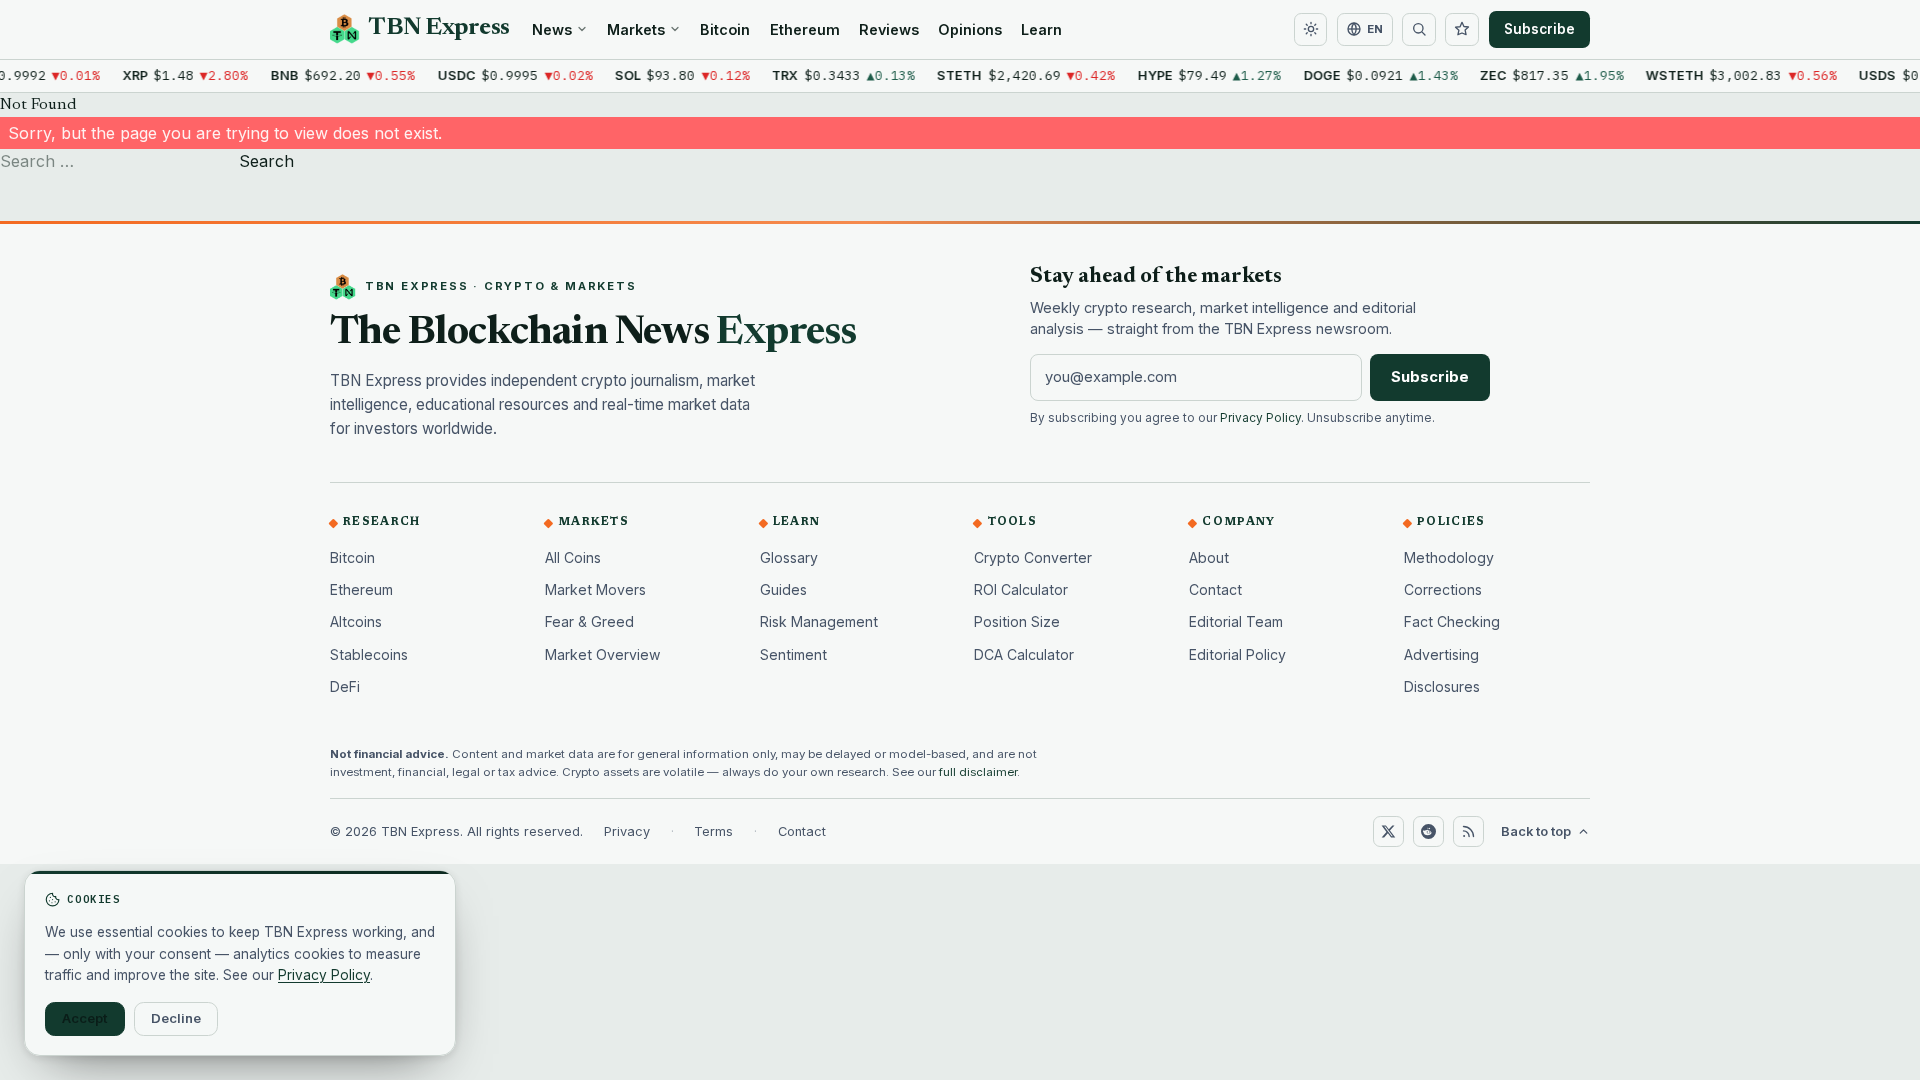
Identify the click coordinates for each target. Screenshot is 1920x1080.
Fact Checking (1452, 621)
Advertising (1441, 654)
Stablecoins (369, 654)
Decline (176, 1018)
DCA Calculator (1024, 654)
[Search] (1419, 30)
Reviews (889, 29)
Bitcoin (725, 29)
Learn (1041, 29)
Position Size (1017, 621)
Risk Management (819, 621)
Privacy (627, 831)
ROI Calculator (1021, 589)
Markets (636, 29)
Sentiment (793, 654)
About (1209, 557)
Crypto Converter (1033, 557)
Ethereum (805, 29)
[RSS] (1468, 831)
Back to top (1536, 831)
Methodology (1449, 557)
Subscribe (1539, 29)
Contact (1215, 589)
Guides (783, 589)
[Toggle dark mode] (1311, 30)
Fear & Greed (589, 621)
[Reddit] (1428, 831)
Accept (85, 1018)
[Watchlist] (1462, 30)
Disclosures (1442, 686)
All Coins (573, 557)
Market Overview (603, 654)
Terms (713, 831)
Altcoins (356, 621)
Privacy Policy (1260, 418)
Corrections (1443, 589)
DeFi (345, 686)
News (552, 29)
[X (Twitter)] (1388, 831)
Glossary (789, 557)
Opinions (970, 29)
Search (266, 161)
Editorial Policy (1237, 654)
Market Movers (595, 589)
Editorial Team (1236, 621)
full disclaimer (978, 772)
